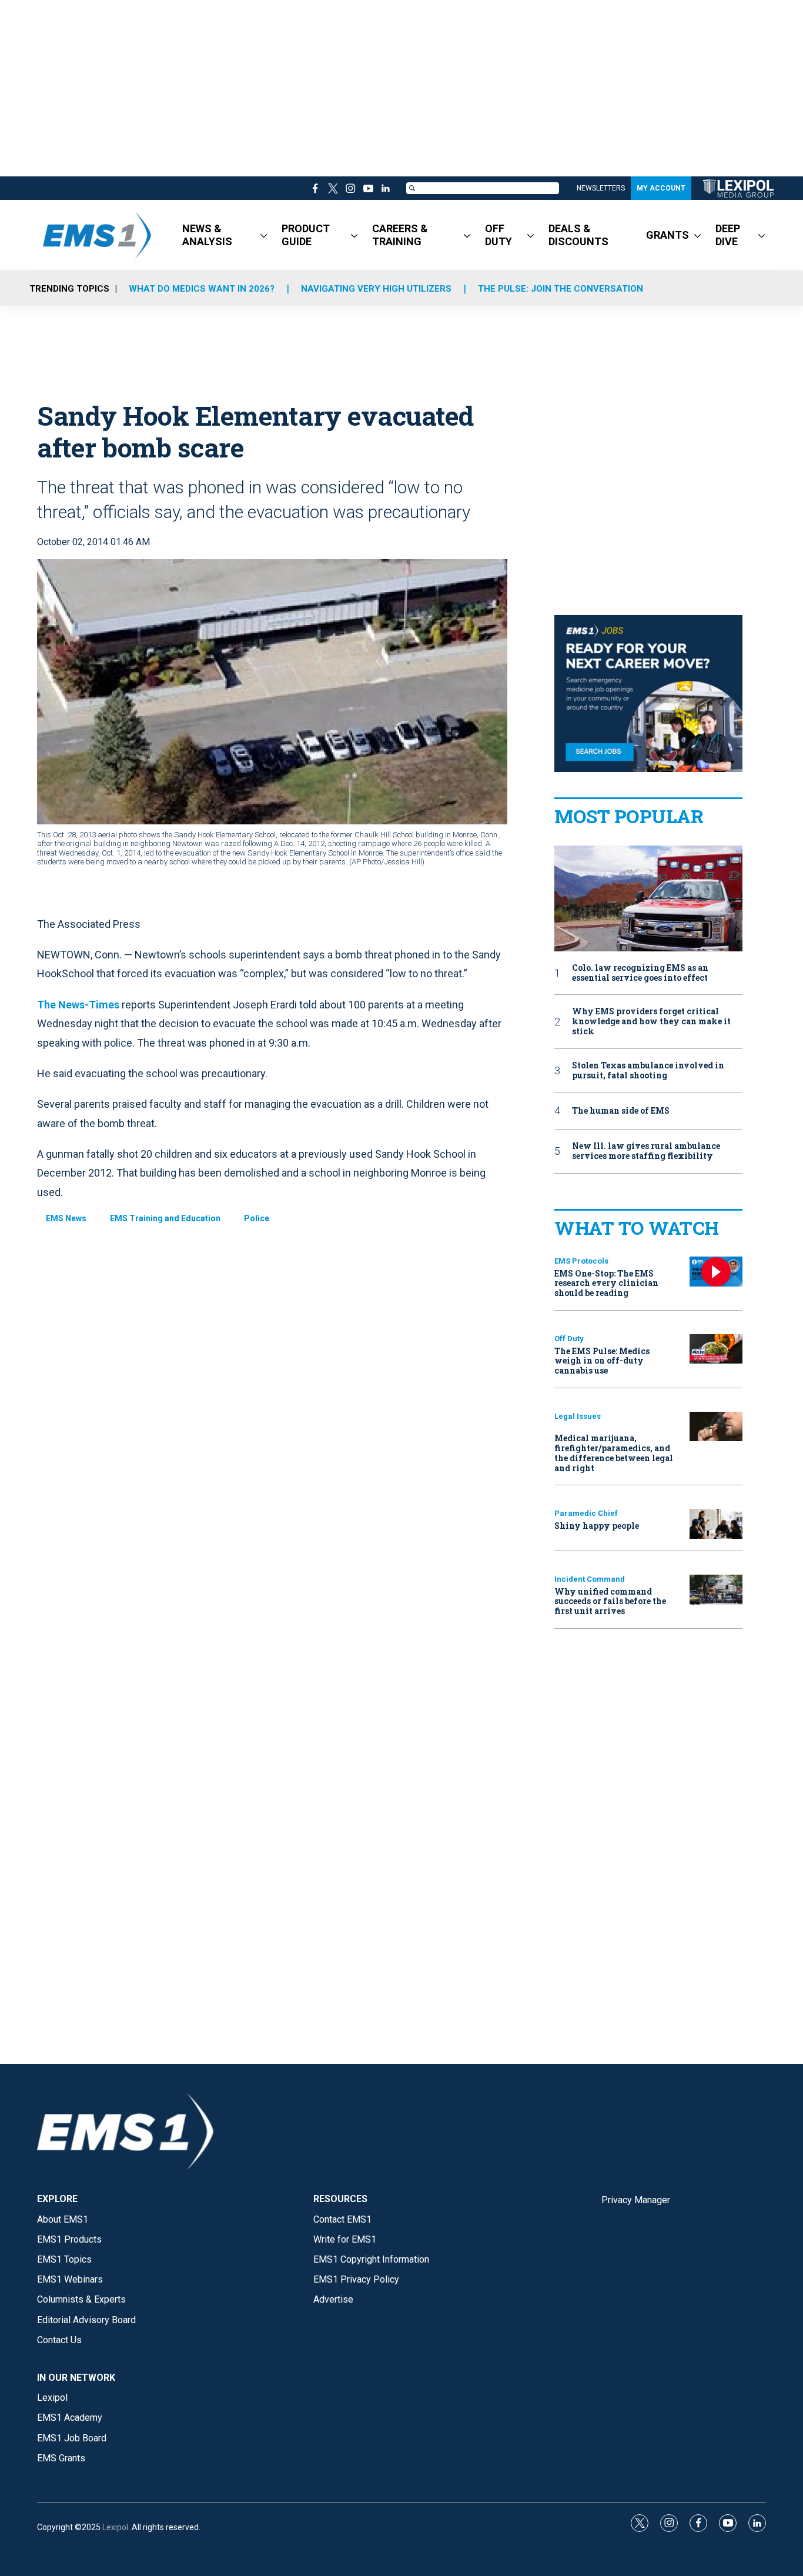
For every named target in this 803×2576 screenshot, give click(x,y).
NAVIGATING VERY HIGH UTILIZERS (376, 289)
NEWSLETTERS (601, 188)
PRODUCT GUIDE (306, 235)
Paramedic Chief (586, 1513)
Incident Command (590, 1579)
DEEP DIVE (728, 235)
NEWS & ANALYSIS (207, 235)
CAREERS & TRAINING (400, 235)
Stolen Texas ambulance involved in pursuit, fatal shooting (648, 1071)
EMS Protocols (581, 1261)
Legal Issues (578, 1416)
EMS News (66, 1218)
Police (257, 1218)
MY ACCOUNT (661, 188)
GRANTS (668, 235)
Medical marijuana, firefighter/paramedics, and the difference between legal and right (614, 1453)
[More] (264, 235)
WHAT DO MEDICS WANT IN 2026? (202, 289)
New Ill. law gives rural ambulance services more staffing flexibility (646, 1151)
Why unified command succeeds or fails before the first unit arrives (610, 1601)
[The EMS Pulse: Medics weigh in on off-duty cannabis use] (716, 1349)
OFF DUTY (498, 235)
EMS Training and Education (165, 1218)
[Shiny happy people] (716, 1524)
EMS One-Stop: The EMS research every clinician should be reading (606, 1283)
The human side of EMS (621, 1111)
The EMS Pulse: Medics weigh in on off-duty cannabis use (602, 1361)
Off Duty (569, 1339)
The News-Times (78, 1005)
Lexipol (115, 2527)
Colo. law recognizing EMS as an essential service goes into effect (640, 973)
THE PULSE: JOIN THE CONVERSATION (561, 289)
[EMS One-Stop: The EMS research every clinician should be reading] (716, 1272)
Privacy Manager (636, 2200)
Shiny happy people (597, 1526)
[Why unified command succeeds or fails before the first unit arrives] (716, 1590)
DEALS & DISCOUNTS (578, 235)
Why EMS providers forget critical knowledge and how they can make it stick (651, 1021)
